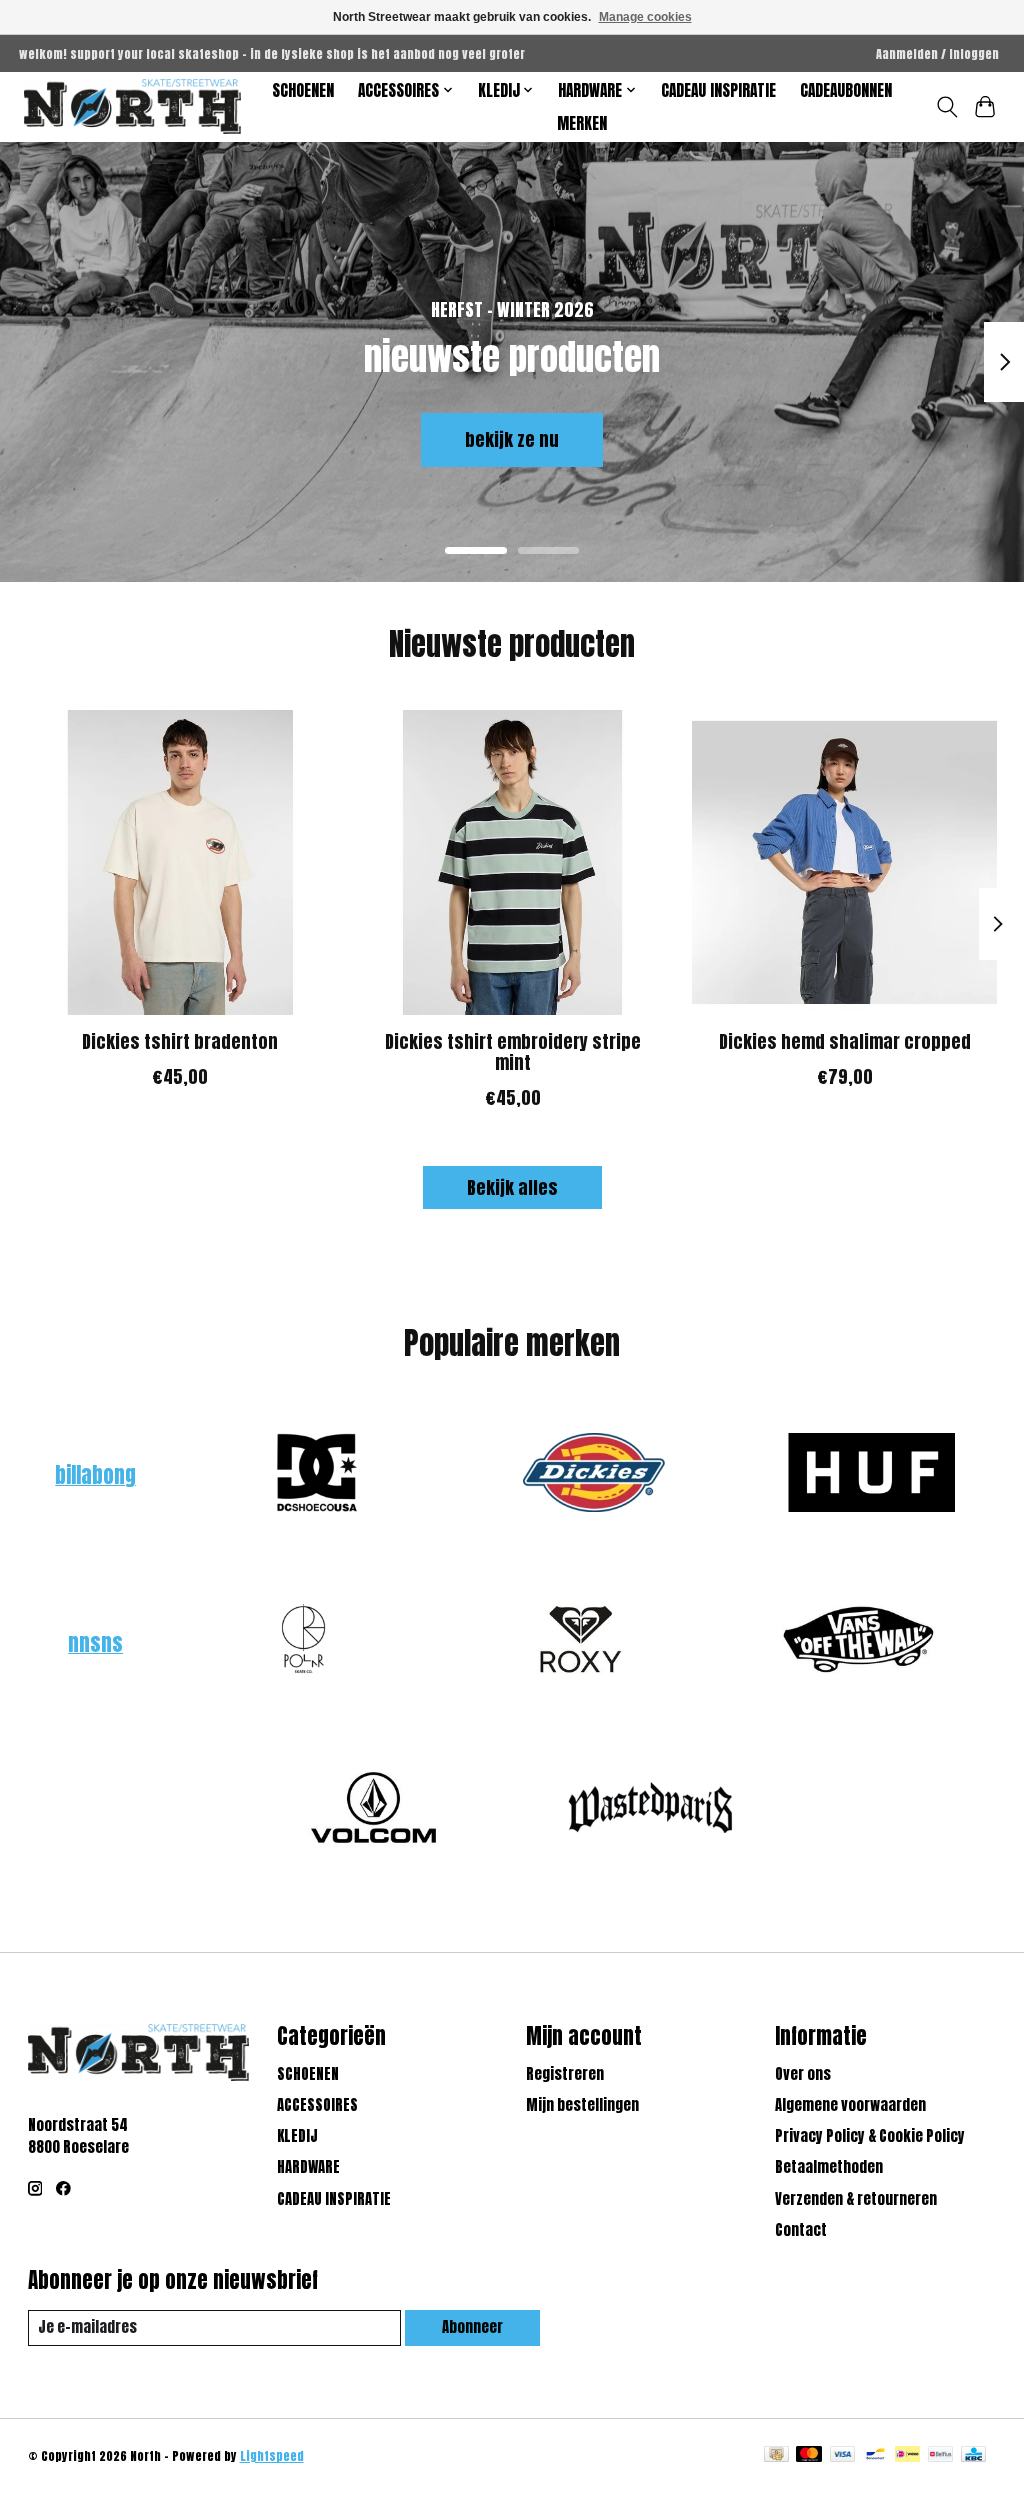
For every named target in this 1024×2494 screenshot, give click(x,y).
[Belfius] (940, 2456)
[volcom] (373, 1810)
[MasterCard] (809, 2456)
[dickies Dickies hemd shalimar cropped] (844, 862)
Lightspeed (272, 2456)
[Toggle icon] (946, 107)
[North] (132, 106)
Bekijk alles (512, 1187)
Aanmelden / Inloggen (937, 54)
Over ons (803, 2074)
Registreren (565, 2074)
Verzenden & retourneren (856, 2199)
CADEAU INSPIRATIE (718, 90)
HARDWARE (308, 2167)
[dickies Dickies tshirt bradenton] (180, 862)
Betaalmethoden (829, 2167)
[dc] (316, 1475)
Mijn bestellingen (582, 2105)
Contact (801, 2230)
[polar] (303, 1643)
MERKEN (582, 123)
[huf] (871, 1475)
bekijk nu (108, 439)
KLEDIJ (297, 2136)
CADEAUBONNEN (846, 90)
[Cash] (776, 2456)
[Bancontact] (875, 2456)
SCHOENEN (303, 90)
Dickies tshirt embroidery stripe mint (512, 1052)
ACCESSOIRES (317, 2105)
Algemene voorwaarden (850, 2105)
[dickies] (594, 1475)
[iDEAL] (907, 2456)
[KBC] (973, 2456)
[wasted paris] (651, 1810)
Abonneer (472, 2327)
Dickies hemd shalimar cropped (844, 1041)
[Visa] (843, 2456)
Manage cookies (645, 17)
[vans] (858, 1643)
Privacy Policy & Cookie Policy (870, 2136)
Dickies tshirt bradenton (180, 1041)
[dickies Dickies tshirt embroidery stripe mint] (512, 862)
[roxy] (581, 1643)
